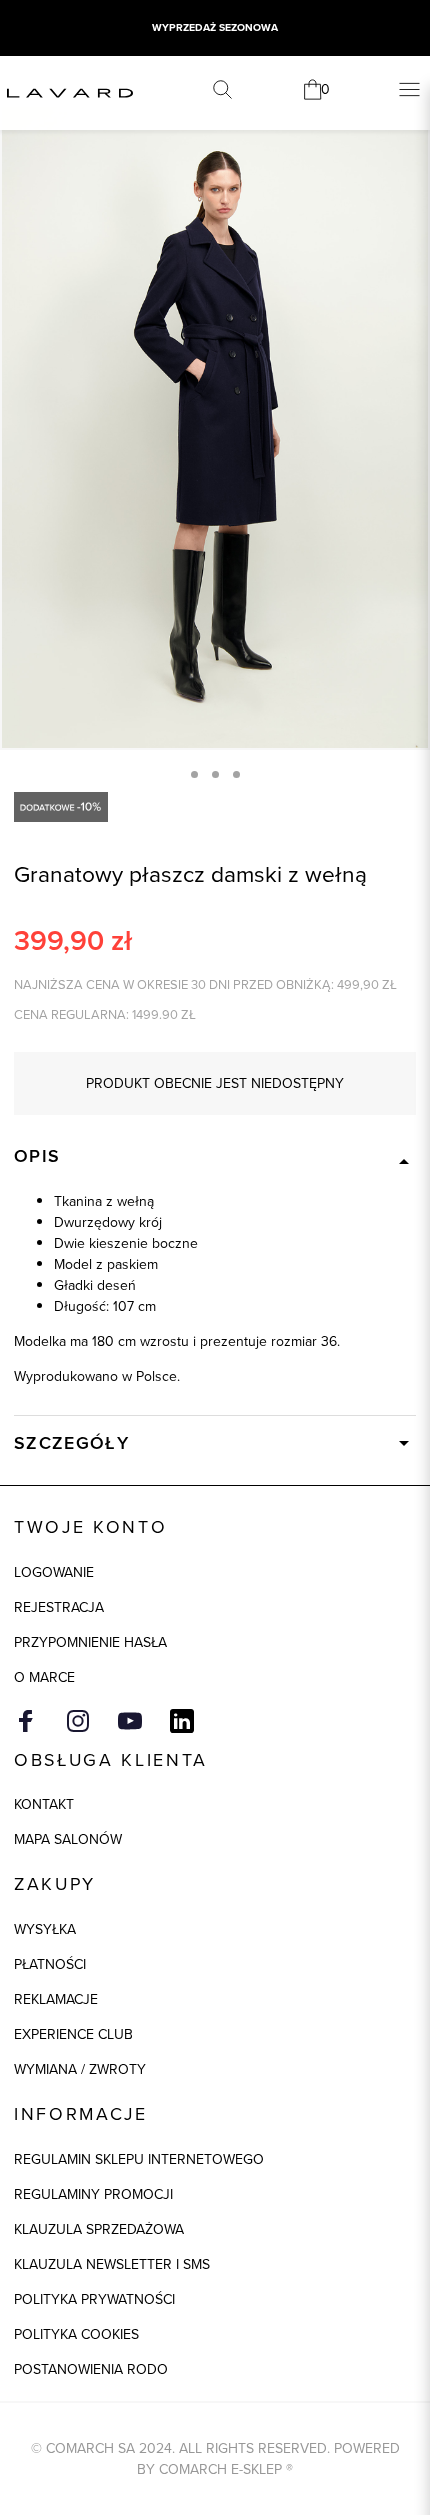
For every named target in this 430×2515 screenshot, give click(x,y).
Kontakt (44, 1804)
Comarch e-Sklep (220, 2469)
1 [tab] (194, 774)
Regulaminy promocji (93, 2194)
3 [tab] (236, 774)
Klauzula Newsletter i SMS (112, 2264)
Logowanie (54, 1572)
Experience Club (73, 2034)
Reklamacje (56, 1999)
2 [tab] (215, 774)
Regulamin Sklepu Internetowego (139, 2159)
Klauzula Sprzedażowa (99, 2229)
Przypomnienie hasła (90, 1642)
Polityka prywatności (94, 2299)
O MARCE (44, 1677)
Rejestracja (59, 1607)
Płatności (50, 1964)
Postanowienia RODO (91, 2369)
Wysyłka (45, 1929)
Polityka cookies (76, 2334)
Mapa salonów (68, 1839)
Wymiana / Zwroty (80, 2069)
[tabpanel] (215, 427)
